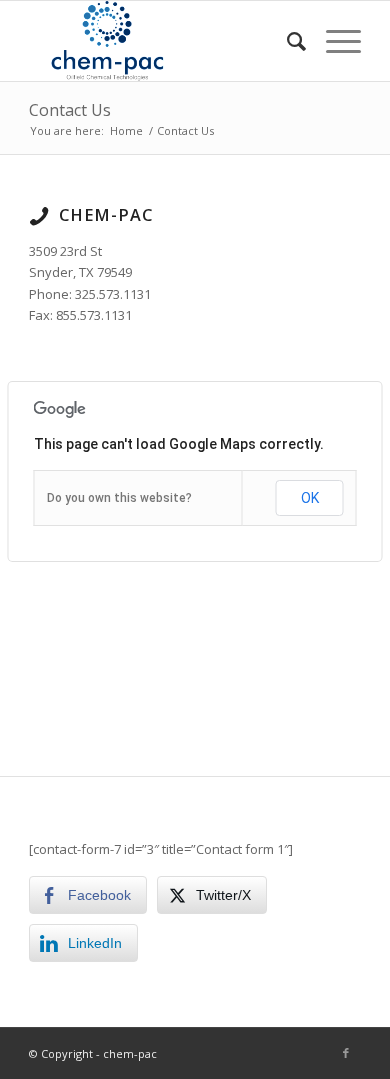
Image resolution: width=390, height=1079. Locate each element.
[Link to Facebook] (346, 1053)
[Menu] (333, 41)
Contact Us (70, 110)
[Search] (286, 41)
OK (310, 498)
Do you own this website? (119, 498)
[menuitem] (286, 41)
